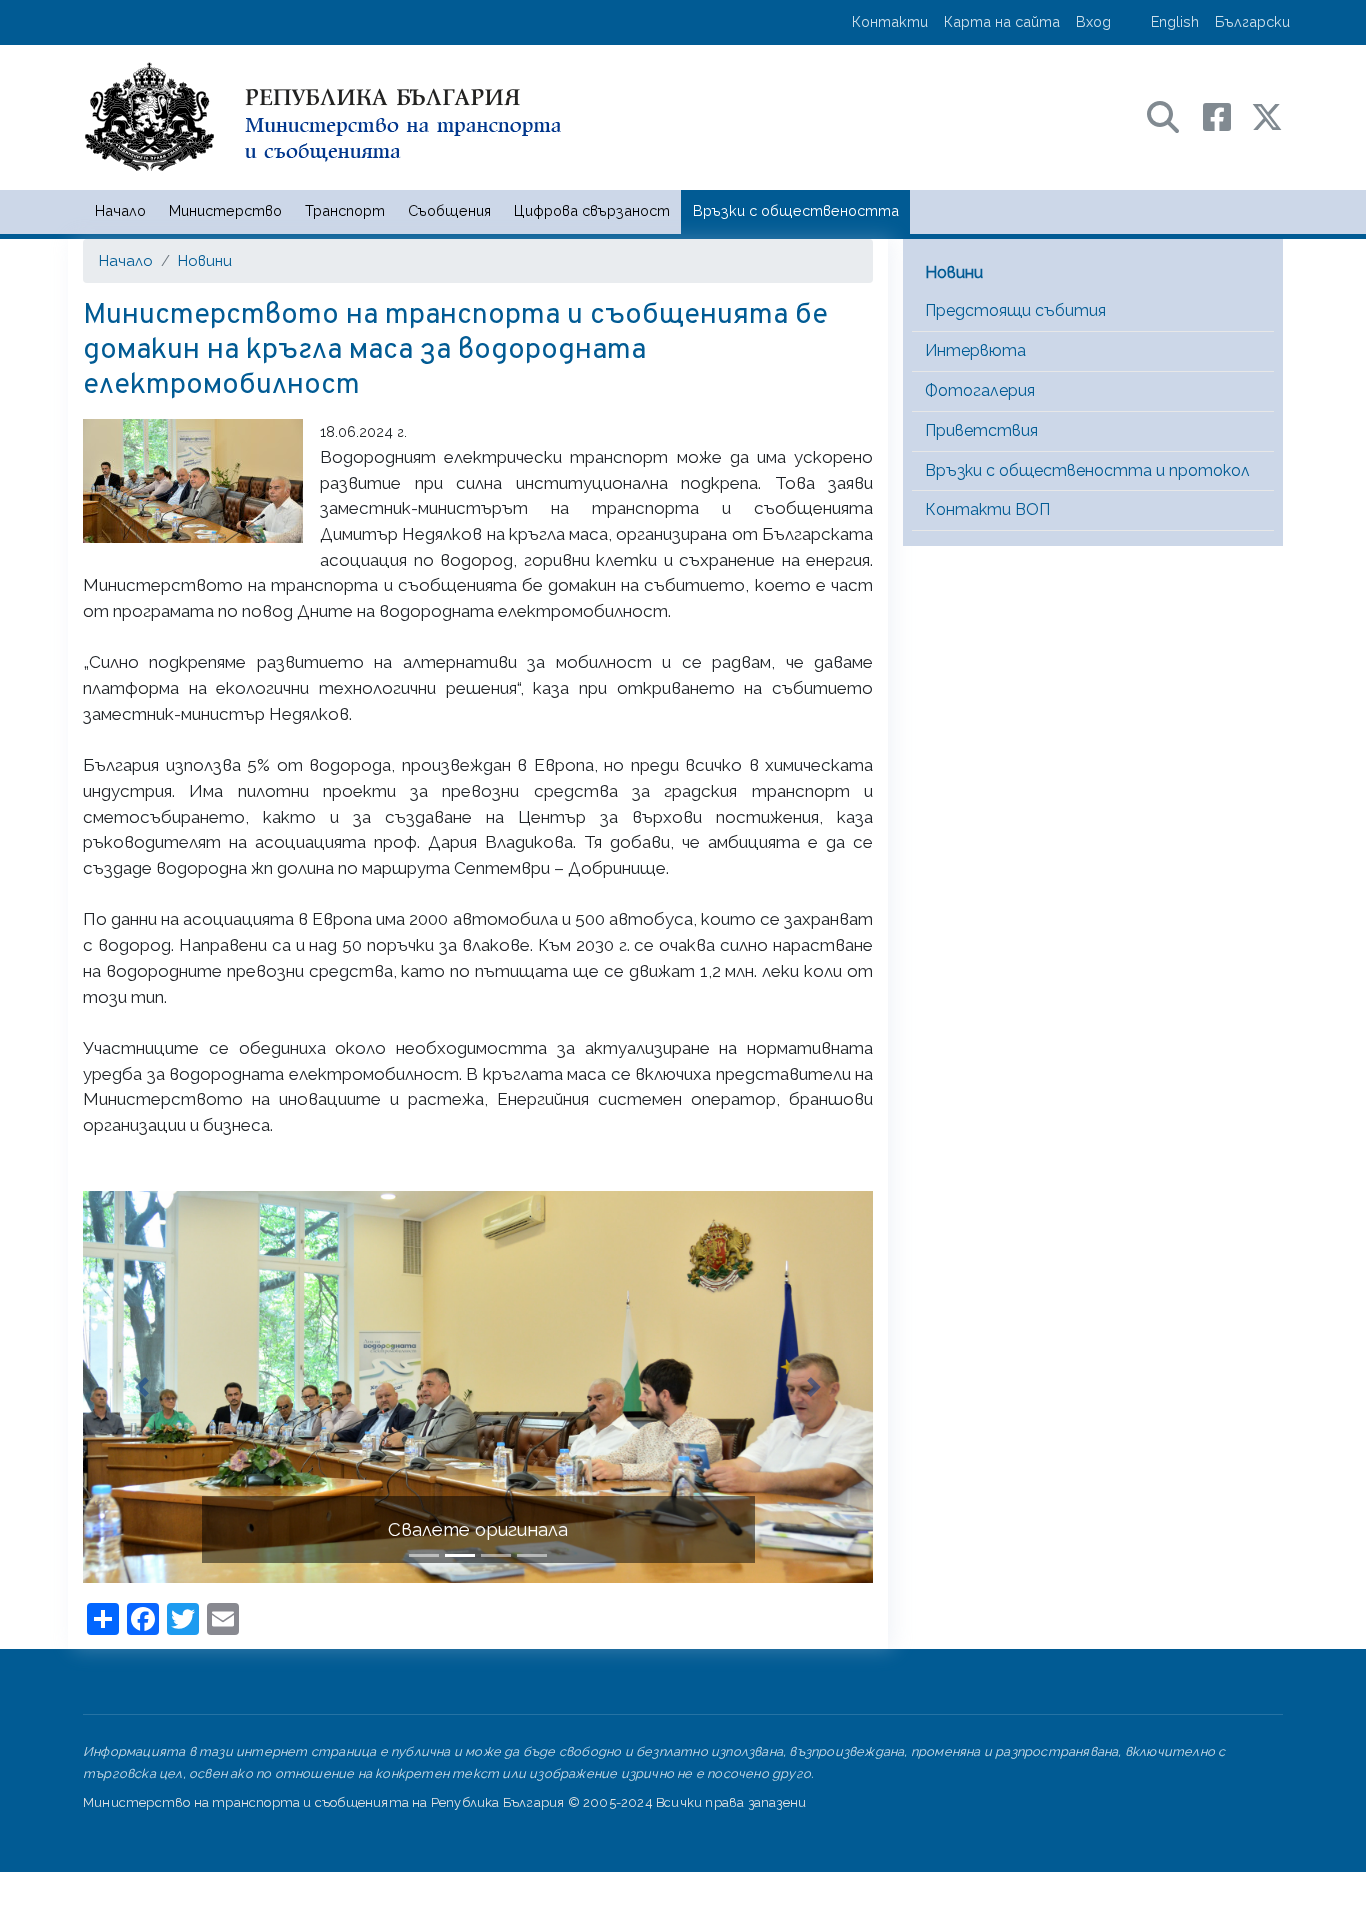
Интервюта (975, 350)
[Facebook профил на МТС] (1227, 115)
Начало (120, 210)
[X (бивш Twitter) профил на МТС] (1267, 115)
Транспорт (345, 210)
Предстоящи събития (1015, 310)
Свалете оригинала (478, 1529)
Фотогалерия (980, 390)
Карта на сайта (1002, 21)
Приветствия (981, 430)
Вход (1093, 21)
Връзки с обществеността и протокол (1087, 470)
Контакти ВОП (987, 509)
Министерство (225, 210)
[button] (142, 1387)
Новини (205, 260)
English (1175, 21)
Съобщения (449, 210)
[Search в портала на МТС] (1173, 115)
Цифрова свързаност (592, 210)
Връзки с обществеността (796, 210)
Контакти (890, 21)
